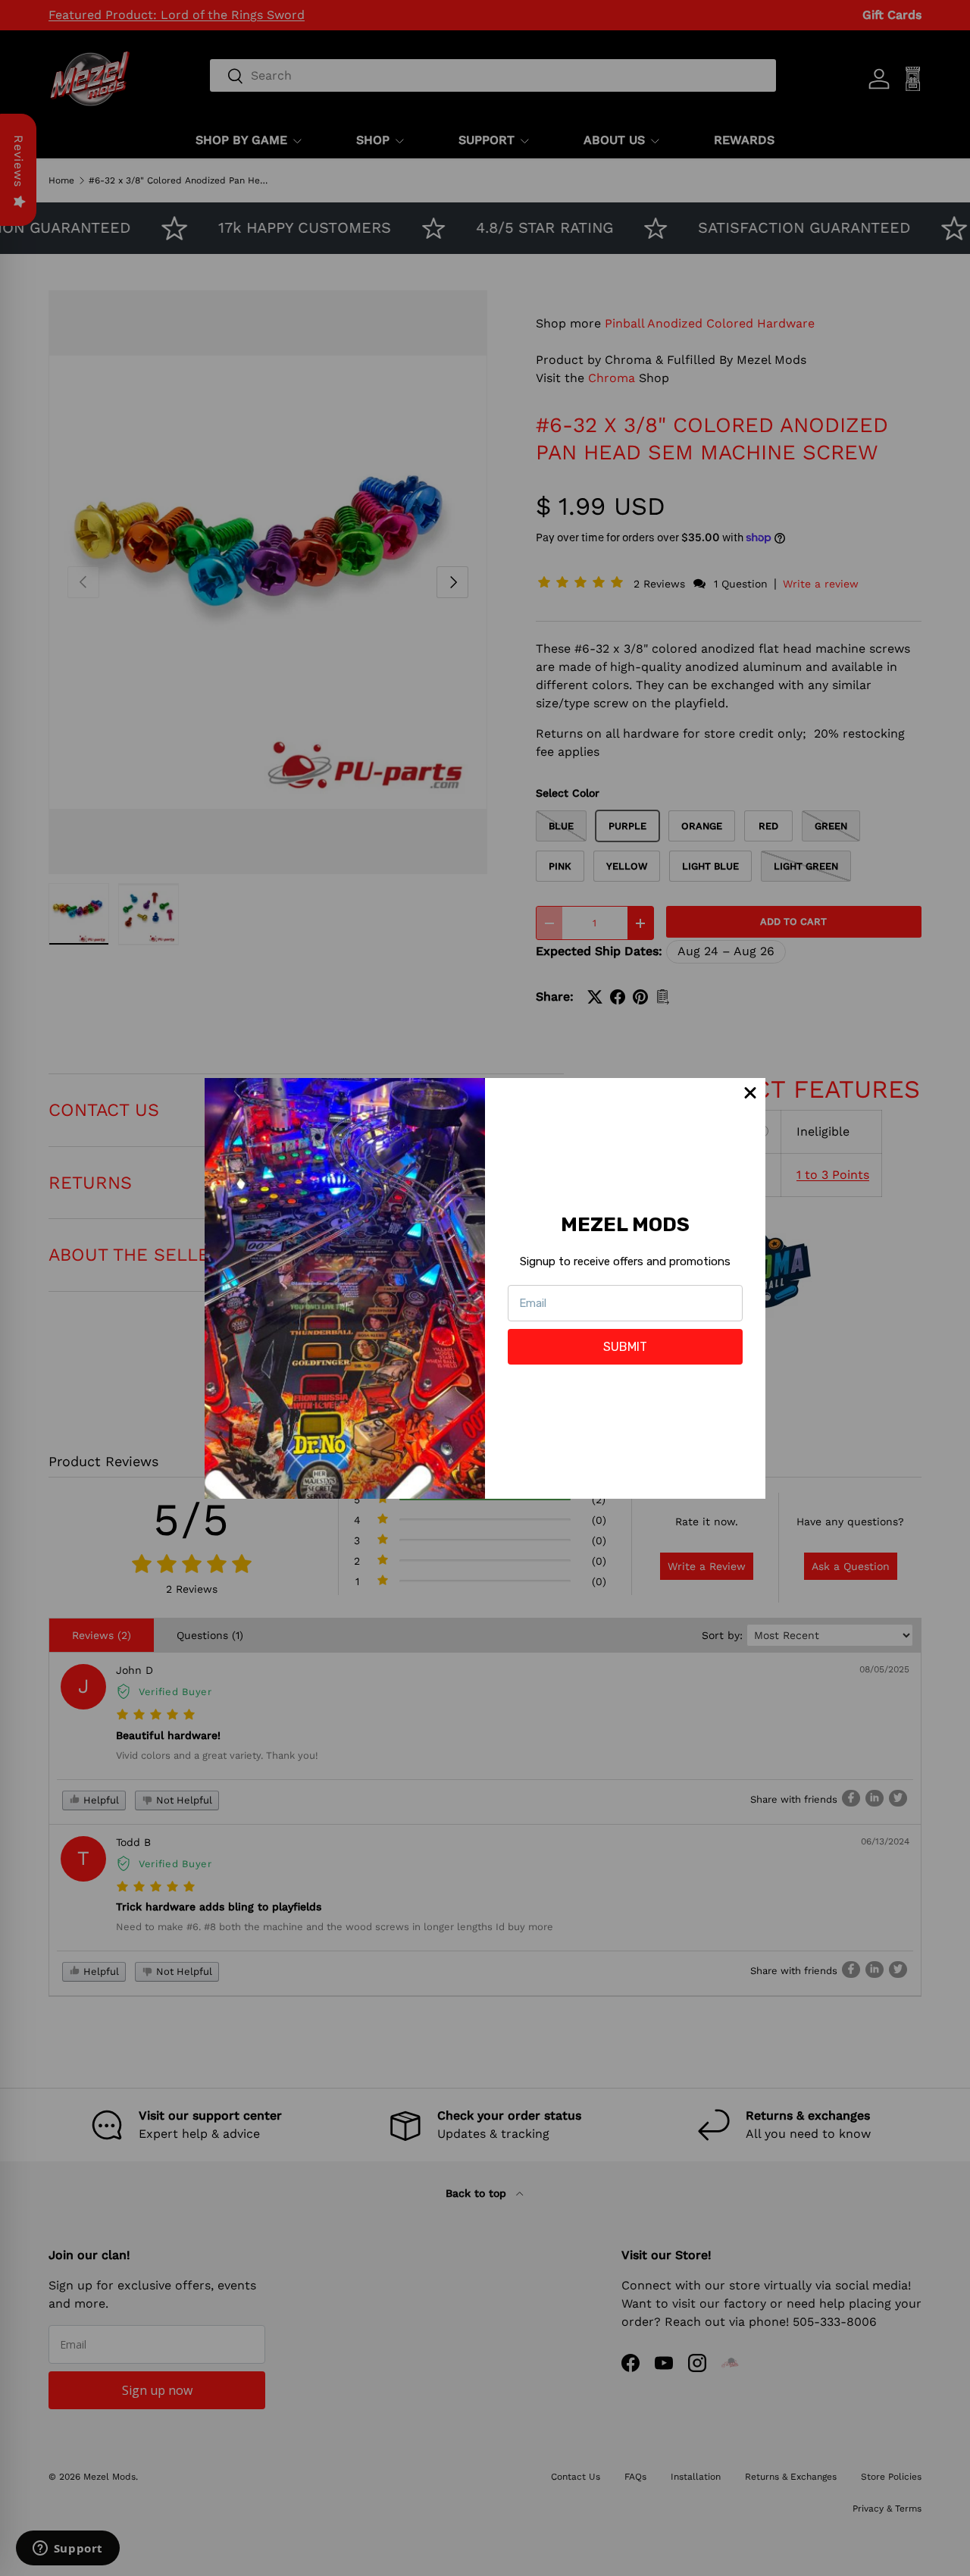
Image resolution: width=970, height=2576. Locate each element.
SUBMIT (625, 1347)
